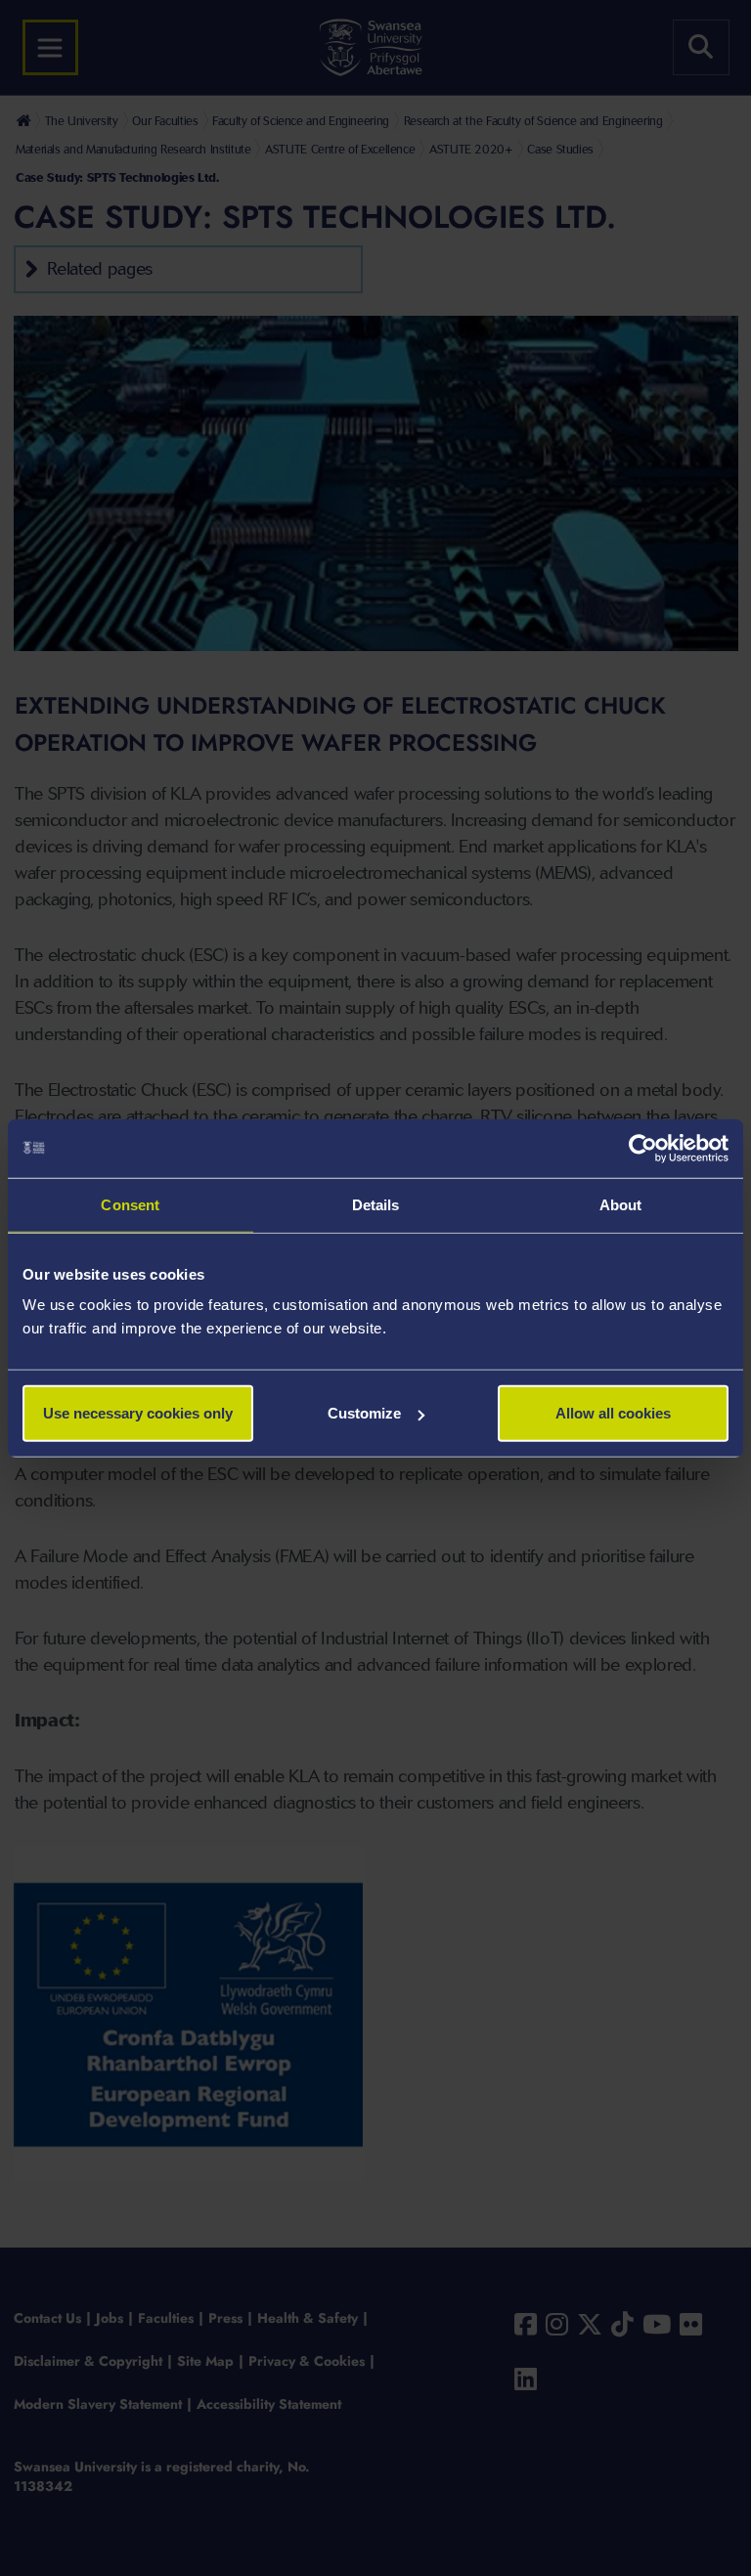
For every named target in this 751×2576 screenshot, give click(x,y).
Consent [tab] (130, 1204)
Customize (364, 1413)
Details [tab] (376, 1204)
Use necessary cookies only (138, 1413)
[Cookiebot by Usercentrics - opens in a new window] (643, 1148)
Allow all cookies (613, 1413)
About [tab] (621, 1204)
